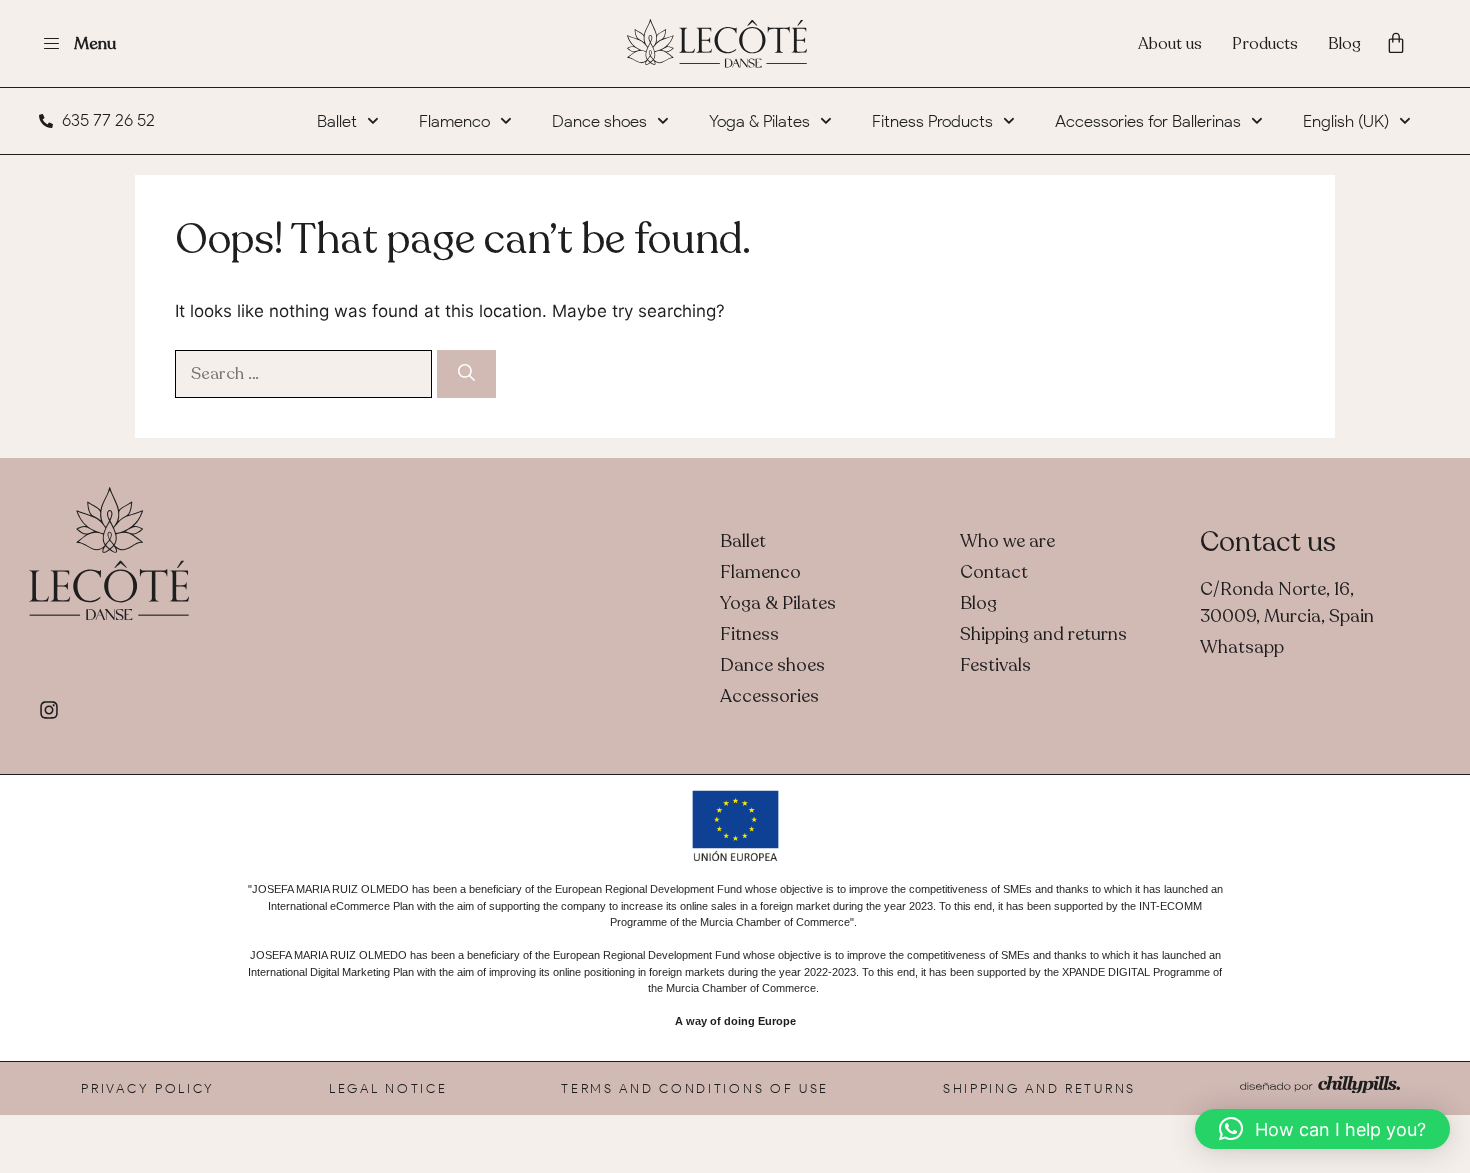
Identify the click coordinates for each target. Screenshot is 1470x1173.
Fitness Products (932, 121)
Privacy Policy (148, 1088)
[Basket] (1396, 43)
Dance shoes (599, 121)
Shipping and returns (1039, 1088)
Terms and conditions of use (695, 1088)
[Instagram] (49, 710)
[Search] (466, 374)
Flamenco (454, 121)
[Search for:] (306, 373)
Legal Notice (388, 1088)
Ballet (337, 121)
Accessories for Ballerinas (1148, 121)
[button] (1322, 1129)
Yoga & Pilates (759, 121)
